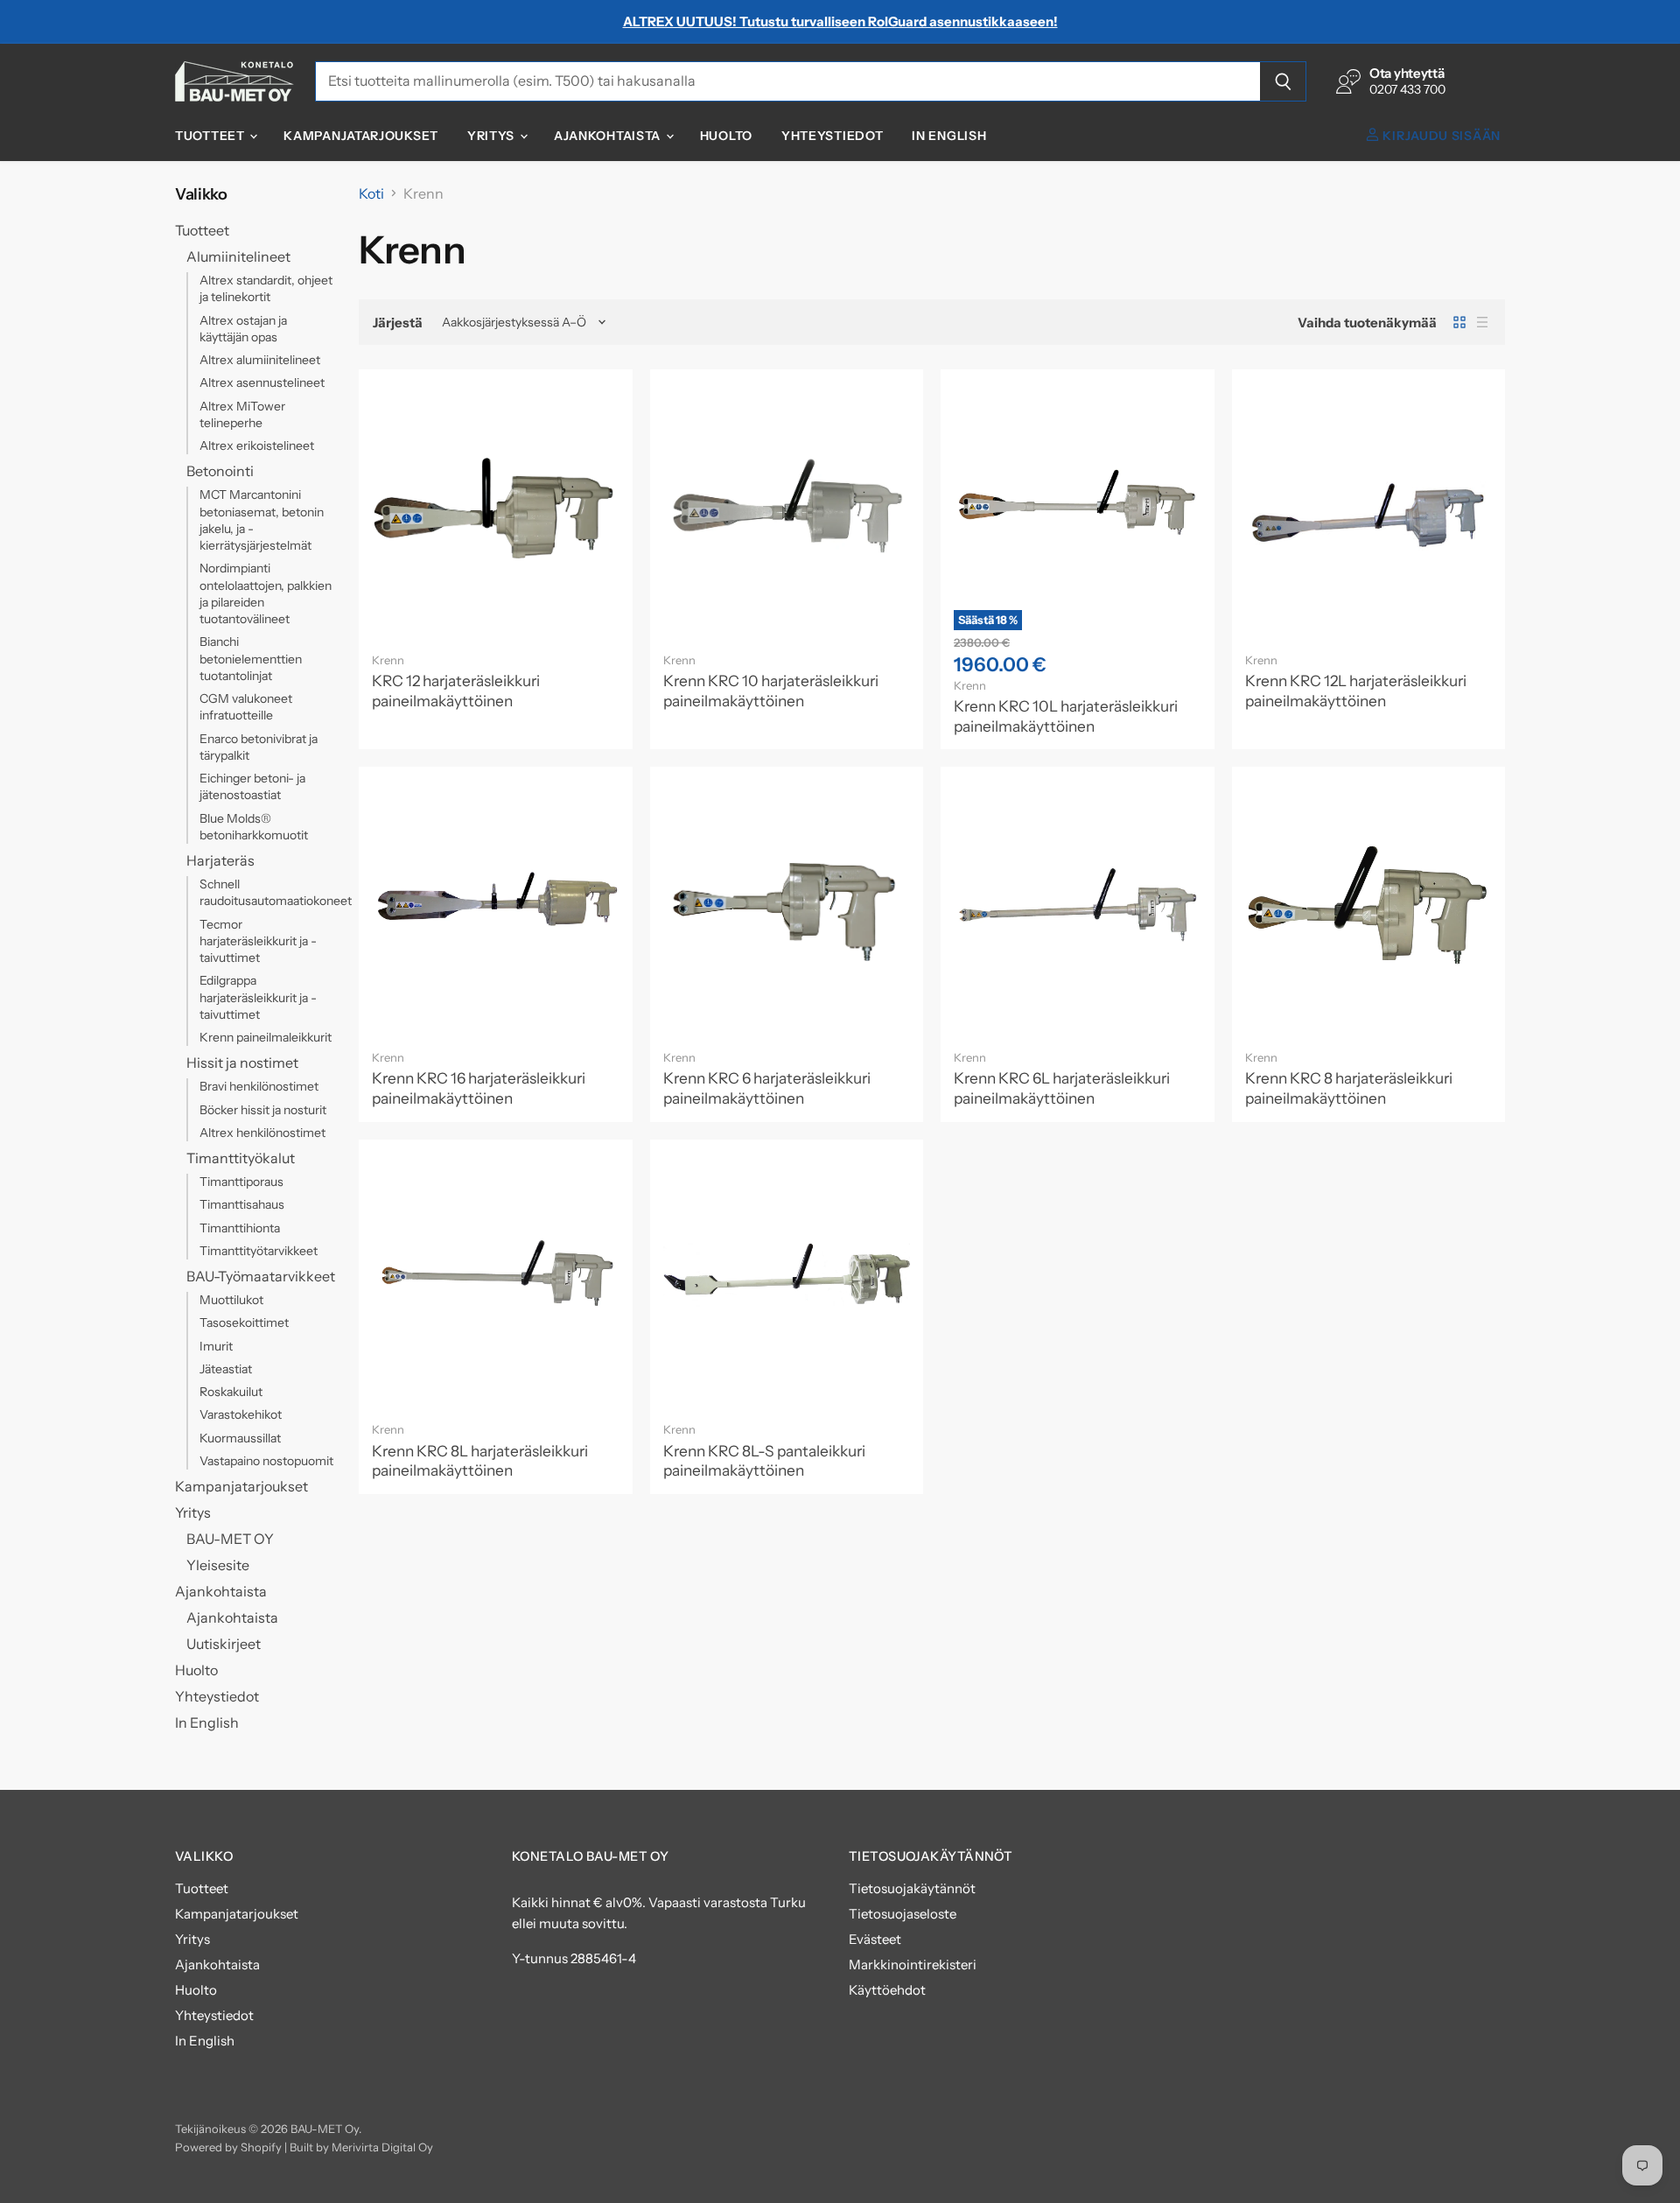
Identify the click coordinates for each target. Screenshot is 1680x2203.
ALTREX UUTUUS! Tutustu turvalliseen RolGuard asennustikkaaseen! (840, 21)
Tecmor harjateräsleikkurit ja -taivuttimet (258, 941)
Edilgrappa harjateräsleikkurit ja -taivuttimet (258, 997)
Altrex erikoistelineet (257, 446)
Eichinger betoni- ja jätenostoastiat (252, 786)
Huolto (726, 136)
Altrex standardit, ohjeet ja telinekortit (266, 288)
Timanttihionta (240, 1228)
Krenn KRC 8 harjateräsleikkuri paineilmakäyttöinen (1349, 1088)
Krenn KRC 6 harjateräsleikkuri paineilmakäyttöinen (767, 1088)
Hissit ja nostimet (242, 1063)
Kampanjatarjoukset (361, 136)
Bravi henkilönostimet (259, 1086)
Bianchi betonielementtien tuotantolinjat (251, 659)
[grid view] (1459, 322)
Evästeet (875, 1939)
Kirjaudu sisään (1440, 136)
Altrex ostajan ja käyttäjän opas (243, 329)
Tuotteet (211, 136)
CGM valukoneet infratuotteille (246, 707)
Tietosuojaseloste (903, 1914)
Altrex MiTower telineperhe (242, 414)
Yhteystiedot (832, 136)
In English (949, 136)
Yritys (493, 136)
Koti (371, 193)
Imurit (216, 1346)
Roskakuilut (231, 1392)
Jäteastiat (226, 1369)
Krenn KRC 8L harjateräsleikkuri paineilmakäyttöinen (480, 1461)
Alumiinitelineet (238, 256)
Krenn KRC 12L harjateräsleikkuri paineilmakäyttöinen (1356, 691)
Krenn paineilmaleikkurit (266, 1037)
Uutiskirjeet (224, 1644)
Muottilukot (231, 1300)
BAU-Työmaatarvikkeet (261, 1276)
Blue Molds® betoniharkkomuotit (254, 827)
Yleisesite (218, 1565)
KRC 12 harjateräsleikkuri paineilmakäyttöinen (456, 691)
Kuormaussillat (240, 1438)
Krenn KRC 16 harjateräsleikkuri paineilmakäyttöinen (479, 1088)
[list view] (1482, 322)
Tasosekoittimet (244, 1323)
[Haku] (1283, 81)
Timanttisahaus (242, 1204)
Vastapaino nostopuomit (266, 1461)
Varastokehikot (241, 1414)
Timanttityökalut (241, 1158)
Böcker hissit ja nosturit (263, 1110)
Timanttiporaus (241, 1182)
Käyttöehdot (887, 1990)
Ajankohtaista (609, 136)
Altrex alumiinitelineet (260, 360)
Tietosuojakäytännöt (912, 1888)
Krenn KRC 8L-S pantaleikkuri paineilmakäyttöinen (764, 1461)
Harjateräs (220, 860)
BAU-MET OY (230, 1539)
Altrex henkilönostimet (262, 1133)
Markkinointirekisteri (913, 1964)
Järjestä (398, 323)
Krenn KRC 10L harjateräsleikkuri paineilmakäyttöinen (1066, 716)
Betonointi (220, 471)
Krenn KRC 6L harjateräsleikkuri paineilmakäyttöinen (1062, 1088)
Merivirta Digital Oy (382, 2147)
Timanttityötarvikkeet (259, 1251)
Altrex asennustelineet (262, 382)
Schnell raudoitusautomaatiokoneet (276, 892)
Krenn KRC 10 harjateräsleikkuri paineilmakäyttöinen (771, 691)
